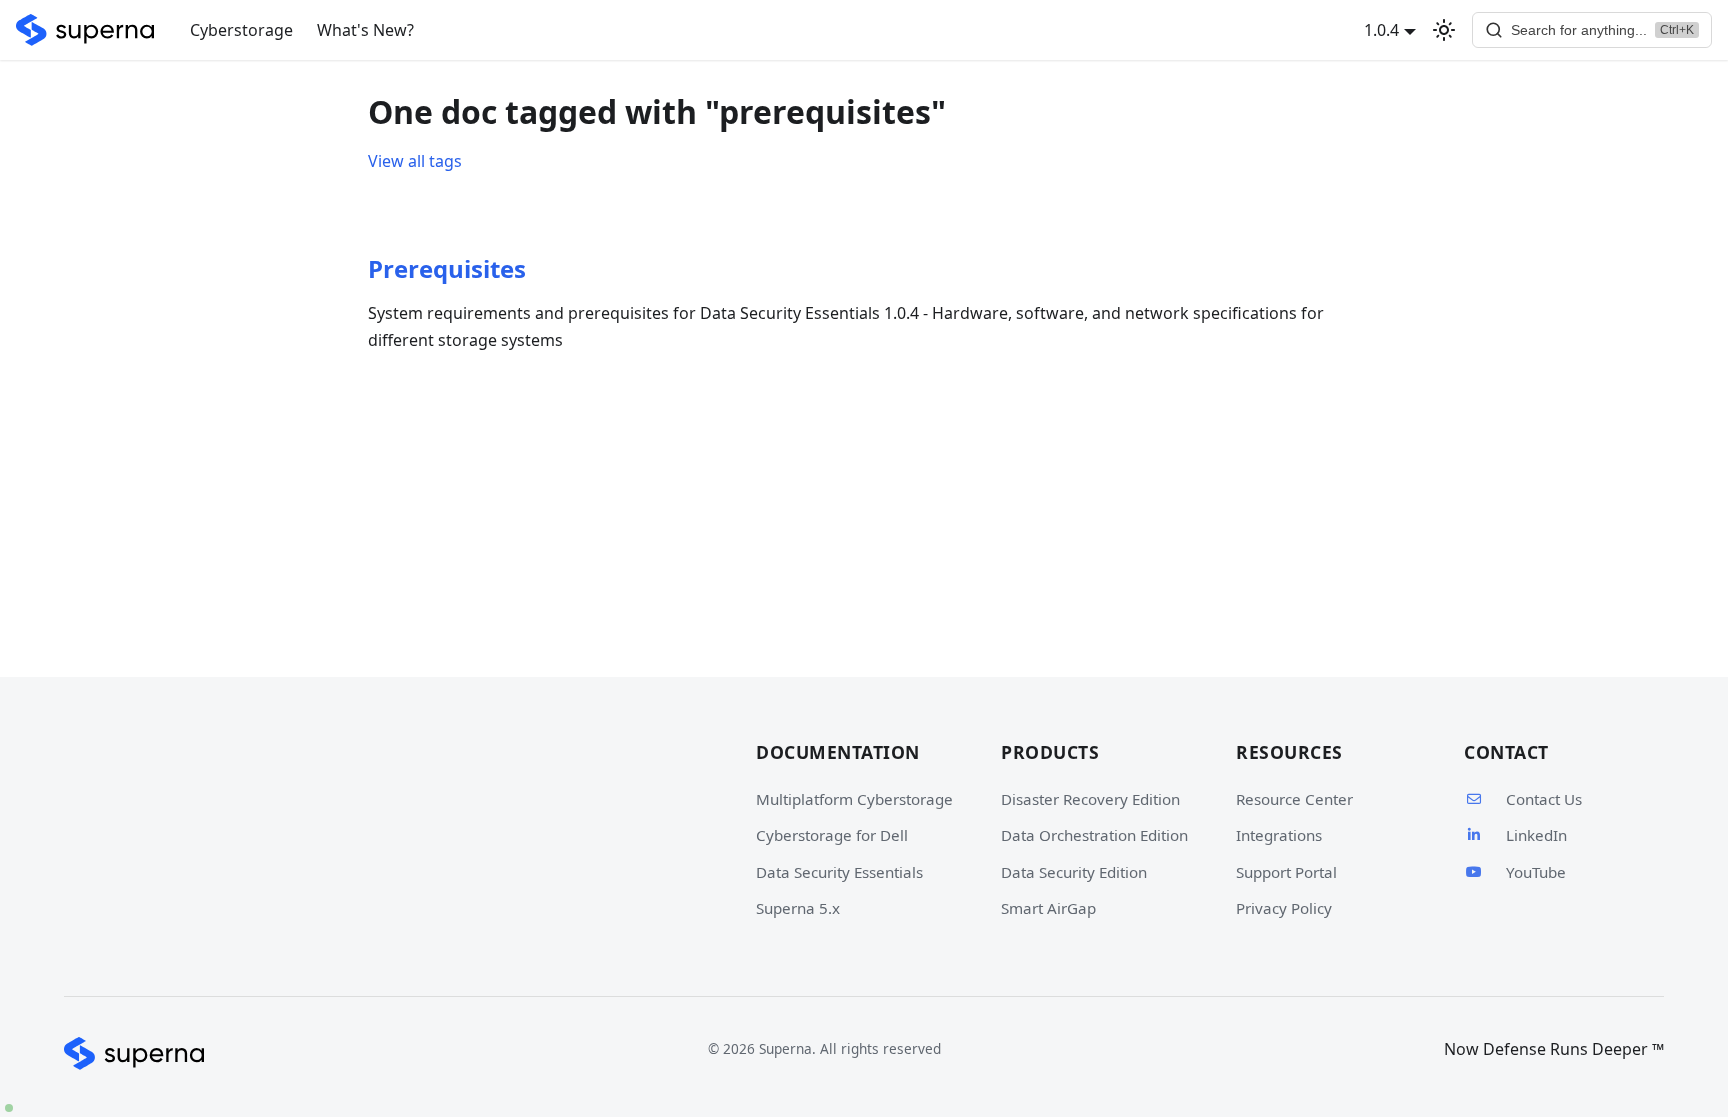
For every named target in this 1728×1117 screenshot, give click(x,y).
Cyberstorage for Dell (832, 835)
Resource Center (1294, 799)
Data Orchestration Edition (1094, 835)
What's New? (365, 30)
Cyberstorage (241, 30)
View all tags (415, 161)
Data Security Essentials (839, 872)
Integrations (1279, 835)
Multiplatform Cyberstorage (854, 799)
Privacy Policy (1284, 908)
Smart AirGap (1048, 908)
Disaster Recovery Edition (1090, 799)
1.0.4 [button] (1381, 30)
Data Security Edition (1074, 872)
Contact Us (1544, 799)
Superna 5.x (798, 908)
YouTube (1536, 872)
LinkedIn (1536, 835)
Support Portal (1286, 872)
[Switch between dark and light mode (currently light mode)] (1444, 30)
